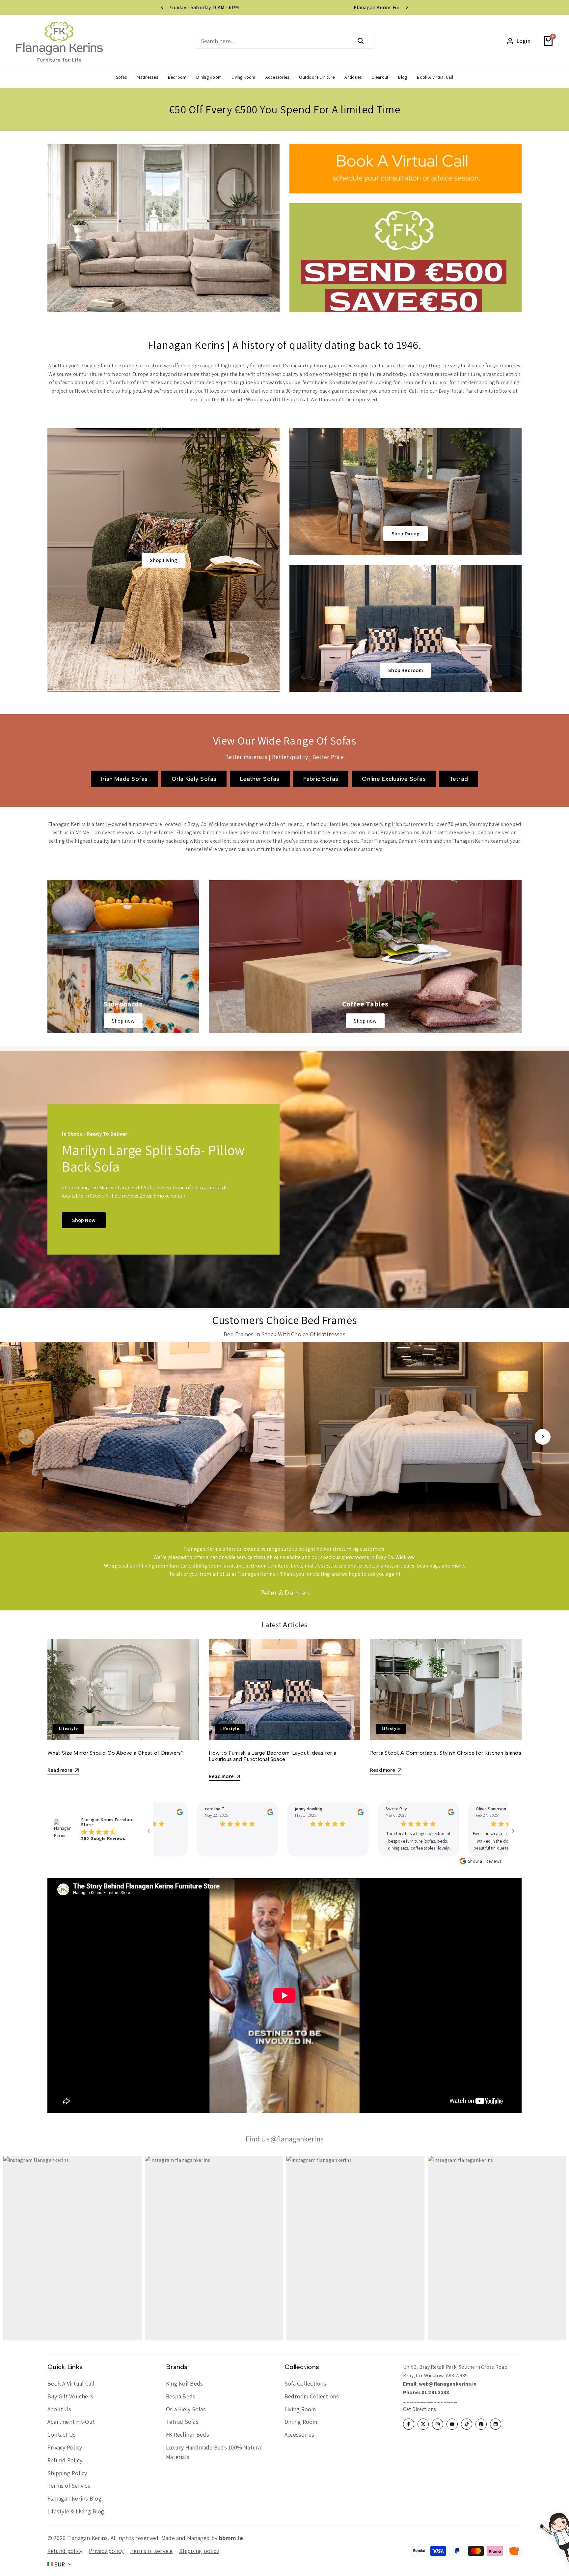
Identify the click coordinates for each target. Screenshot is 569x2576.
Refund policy (65, 2551)
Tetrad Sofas (182, 2422)
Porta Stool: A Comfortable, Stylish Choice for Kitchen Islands (446, 1753)
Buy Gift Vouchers (70, 2396)
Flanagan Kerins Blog (75, 2498)
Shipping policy (199, 2551)
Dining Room (301, 2422)
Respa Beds (181, 2396)
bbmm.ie (231, 2538)
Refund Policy (65, 2460)
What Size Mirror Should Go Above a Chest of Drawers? (116, 1753)
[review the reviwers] (159, 1812)
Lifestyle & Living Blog (76, 2511)
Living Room (300, 2409)
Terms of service (152, 2551)
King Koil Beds (184, 2383)
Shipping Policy (67, 2473)
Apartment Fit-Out (71, 2422)
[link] (163, 228)
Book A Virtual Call (71, 2383)
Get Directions (420, 2409)
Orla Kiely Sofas (186, 2409)
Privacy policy (106, 2551)
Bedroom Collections (312, 2396)
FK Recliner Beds (188, 2434)
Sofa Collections (305, 2383)
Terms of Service (69, 2486)
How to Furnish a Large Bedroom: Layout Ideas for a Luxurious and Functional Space (272, 1756)
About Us (59, 2409)
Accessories (299, 2434)
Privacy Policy (65, 2447)
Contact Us (62, 2434)
